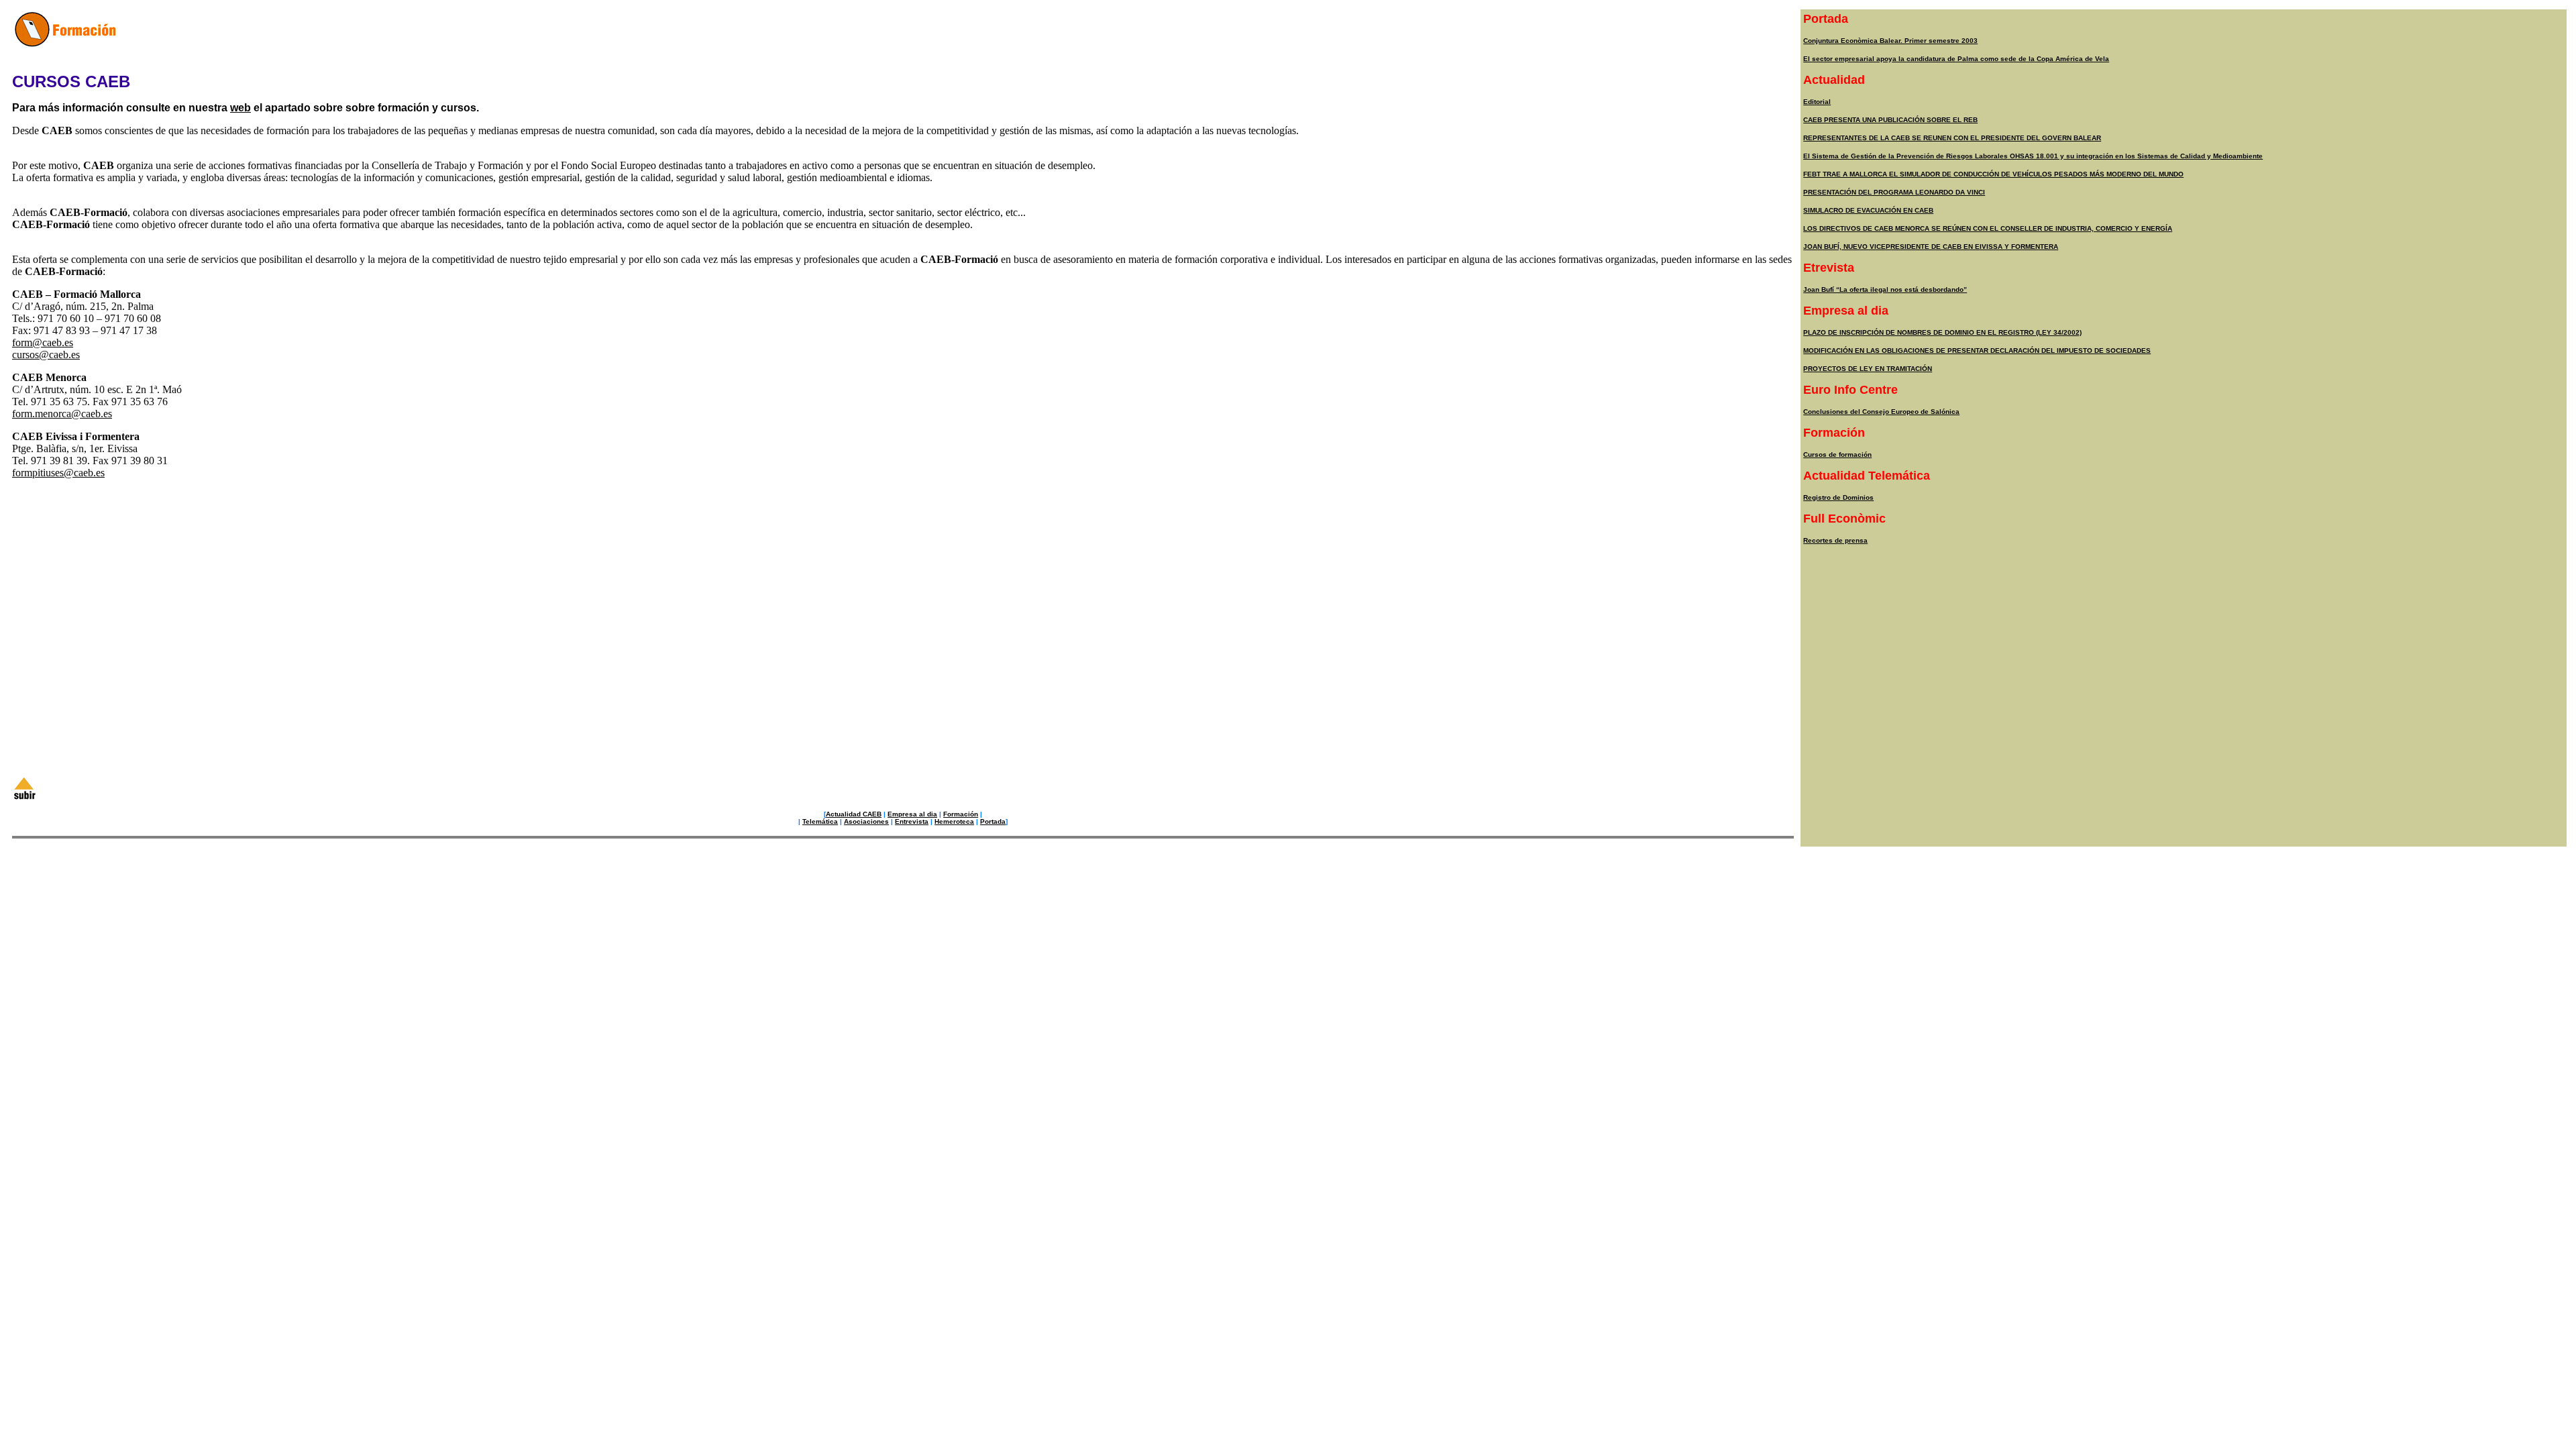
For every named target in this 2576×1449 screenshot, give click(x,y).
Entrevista (912, 821)
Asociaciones (866, 821)
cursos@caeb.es (46, 355)
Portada (993, 821)
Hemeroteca (954, 821)
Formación (961, 814)
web (240, 108)
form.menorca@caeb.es (62, 414)
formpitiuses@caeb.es (58, 473)
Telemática (820, 821)
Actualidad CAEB (854, 814)
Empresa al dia (912, 814)
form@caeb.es (43, 342)
